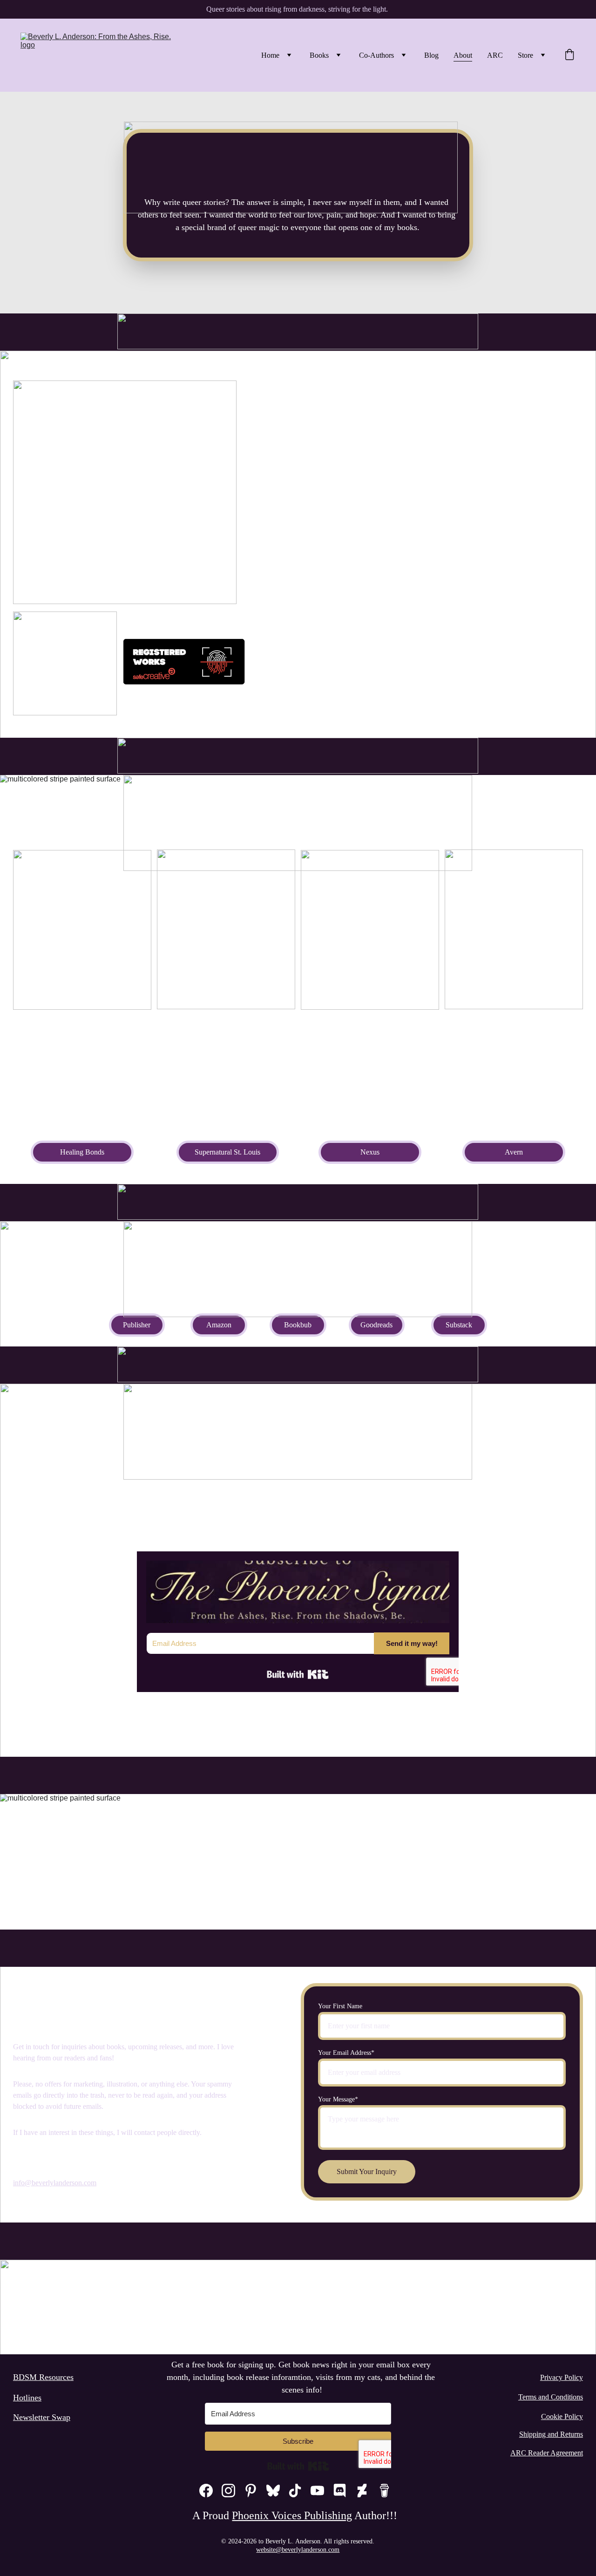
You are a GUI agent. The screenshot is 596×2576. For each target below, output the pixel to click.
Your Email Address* (346, 2053)
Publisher (137, 1325)
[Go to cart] (569, 55)
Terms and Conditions (551, 2397)
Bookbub (298, 1325)
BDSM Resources (43, 2377)
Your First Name (340, 2006)
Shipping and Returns (551, 2434)
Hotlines (27, 2398)
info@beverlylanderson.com (55, 2183)
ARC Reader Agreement (547, 2453)
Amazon (219, 1325)
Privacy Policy (562, 2377)
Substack (459, 1325)
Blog (431, 55)
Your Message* (338, 2099)
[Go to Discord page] (340, 2491)
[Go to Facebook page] (206, 2491)
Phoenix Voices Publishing (292, 2515)
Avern (514, 1152)
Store (525, 55)
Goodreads (376, 1325)
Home (270, 55)
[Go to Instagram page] (228, 2491)
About (463, 55)
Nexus (370, 1152)
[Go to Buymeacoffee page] (384, 2491)
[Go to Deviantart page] (362, 2491)
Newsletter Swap (42, 2417)
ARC (495, 55)
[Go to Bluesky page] (273, 2491)
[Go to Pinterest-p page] (251, 2491)
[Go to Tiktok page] (295, 2491)
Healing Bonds (82, 1152)
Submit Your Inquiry (367, 2172)
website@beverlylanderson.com (298, 2550)
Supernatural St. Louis (227, 1152)
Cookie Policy (562, 2416)
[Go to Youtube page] (317, 2491)
